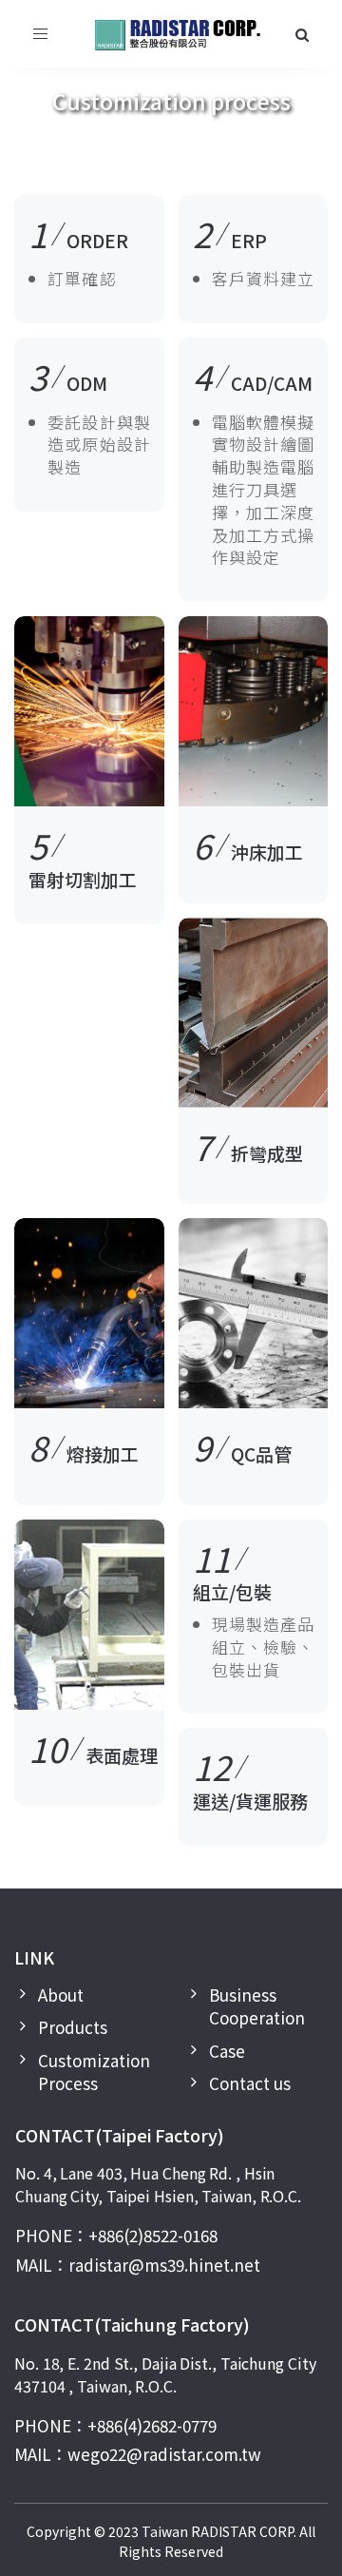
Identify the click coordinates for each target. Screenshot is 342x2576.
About (61, 1995)
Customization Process (94, 2072)
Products (73, 2027)
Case (227, 2051)
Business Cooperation (257, 2006)
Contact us (250, 2083)
